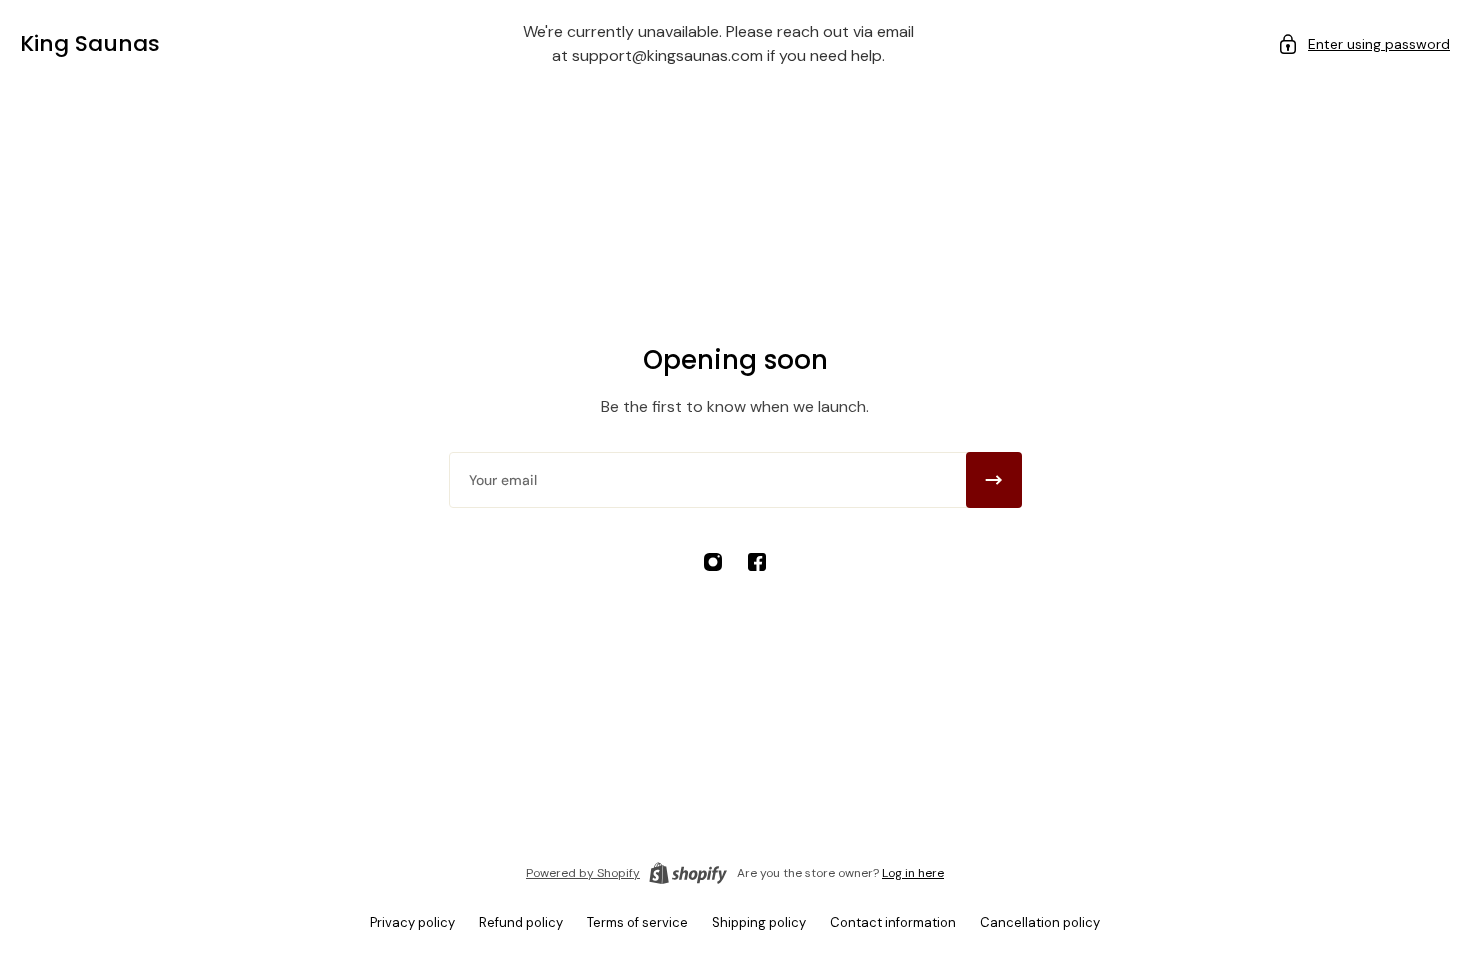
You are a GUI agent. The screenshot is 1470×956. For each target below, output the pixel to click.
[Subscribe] (994, 480)
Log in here (913, 873)
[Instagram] (713, 562)
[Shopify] (688, 873)
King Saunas (90, 43)
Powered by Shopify (583, 873)
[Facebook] (757, 562)
